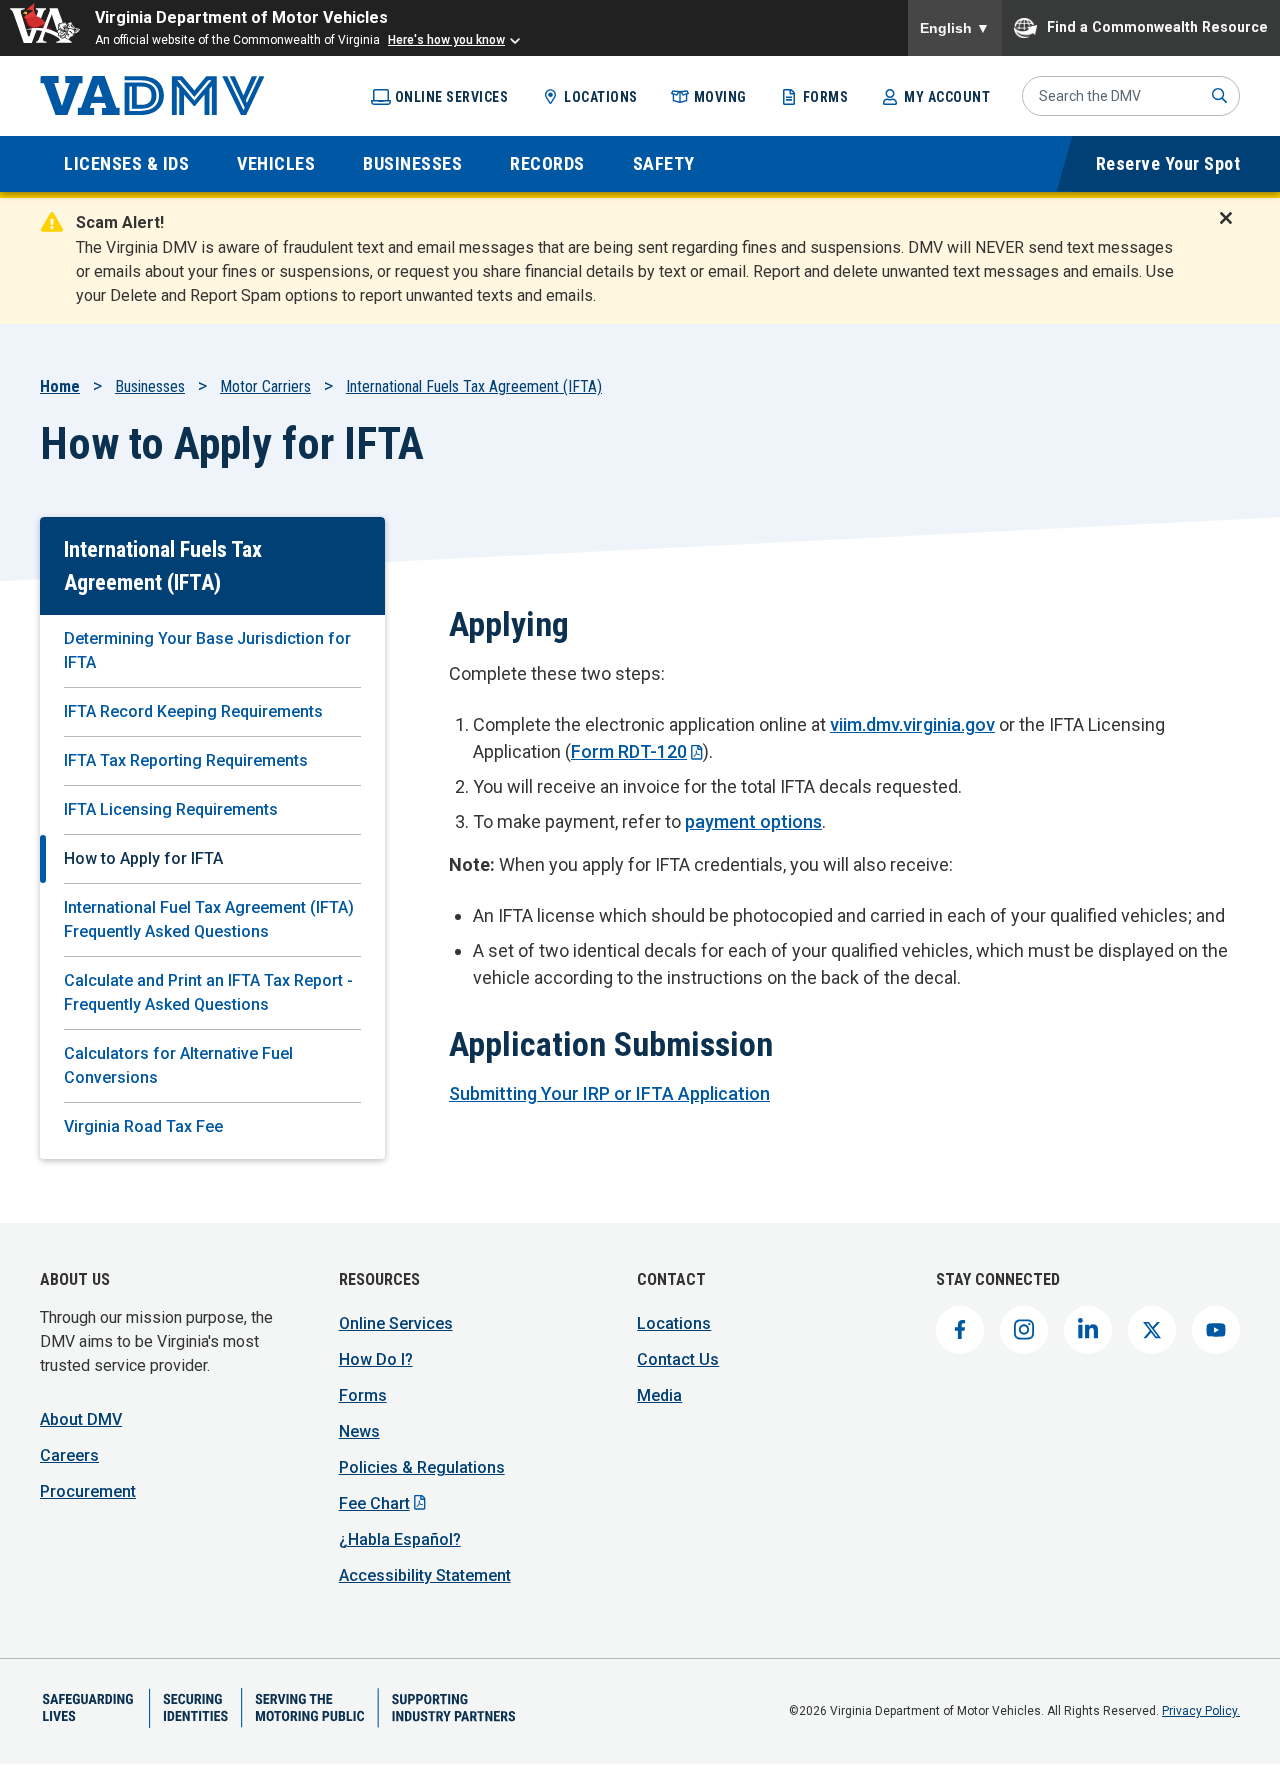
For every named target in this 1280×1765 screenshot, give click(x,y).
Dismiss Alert (1232, 231)
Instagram (1024, 1330)
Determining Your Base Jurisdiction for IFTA (207, 650)
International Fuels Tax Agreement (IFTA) (474, 386)
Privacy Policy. (1201, 1711)
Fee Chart (374, 1503)
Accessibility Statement (425, 1575)
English (955, 28)
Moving (720, 97)
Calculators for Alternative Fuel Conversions (178, 1065)
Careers (69, 1455)
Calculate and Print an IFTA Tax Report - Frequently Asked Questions (208, 992)
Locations (601, 97)
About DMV (81, 1419)
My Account (947, 97)
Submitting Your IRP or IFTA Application (609, 1093)
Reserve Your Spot (1168, 163)
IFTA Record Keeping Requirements (193, 711)
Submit (1220, 96)
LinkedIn (1088, 1330)
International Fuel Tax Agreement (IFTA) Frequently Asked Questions (209, 919)
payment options (753, 821)
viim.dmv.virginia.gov (912, 724)
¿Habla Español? (400, 1539)
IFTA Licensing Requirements (171, 809)
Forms (826, 97)
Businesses (150, 386)
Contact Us (678, 1359)
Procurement (88, 1491)
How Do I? (376, 1359)
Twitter (1152, 1330)
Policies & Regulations (422, 1467)
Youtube (1216, 1330)
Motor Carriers (265, 386)
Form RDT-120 (629, 751)
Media (659, 1395)
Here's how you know (446, 40)
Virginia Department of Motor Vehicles (241, 17)
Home (60, 386)
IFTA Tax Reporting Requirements (186, 760)
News (359, 1431)
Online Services (452, 97)
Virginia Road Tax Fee (143, 1126)
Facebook (960, 1330)
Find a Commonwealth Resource (1157, 26)
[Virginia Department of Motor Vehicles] (152, 96)
